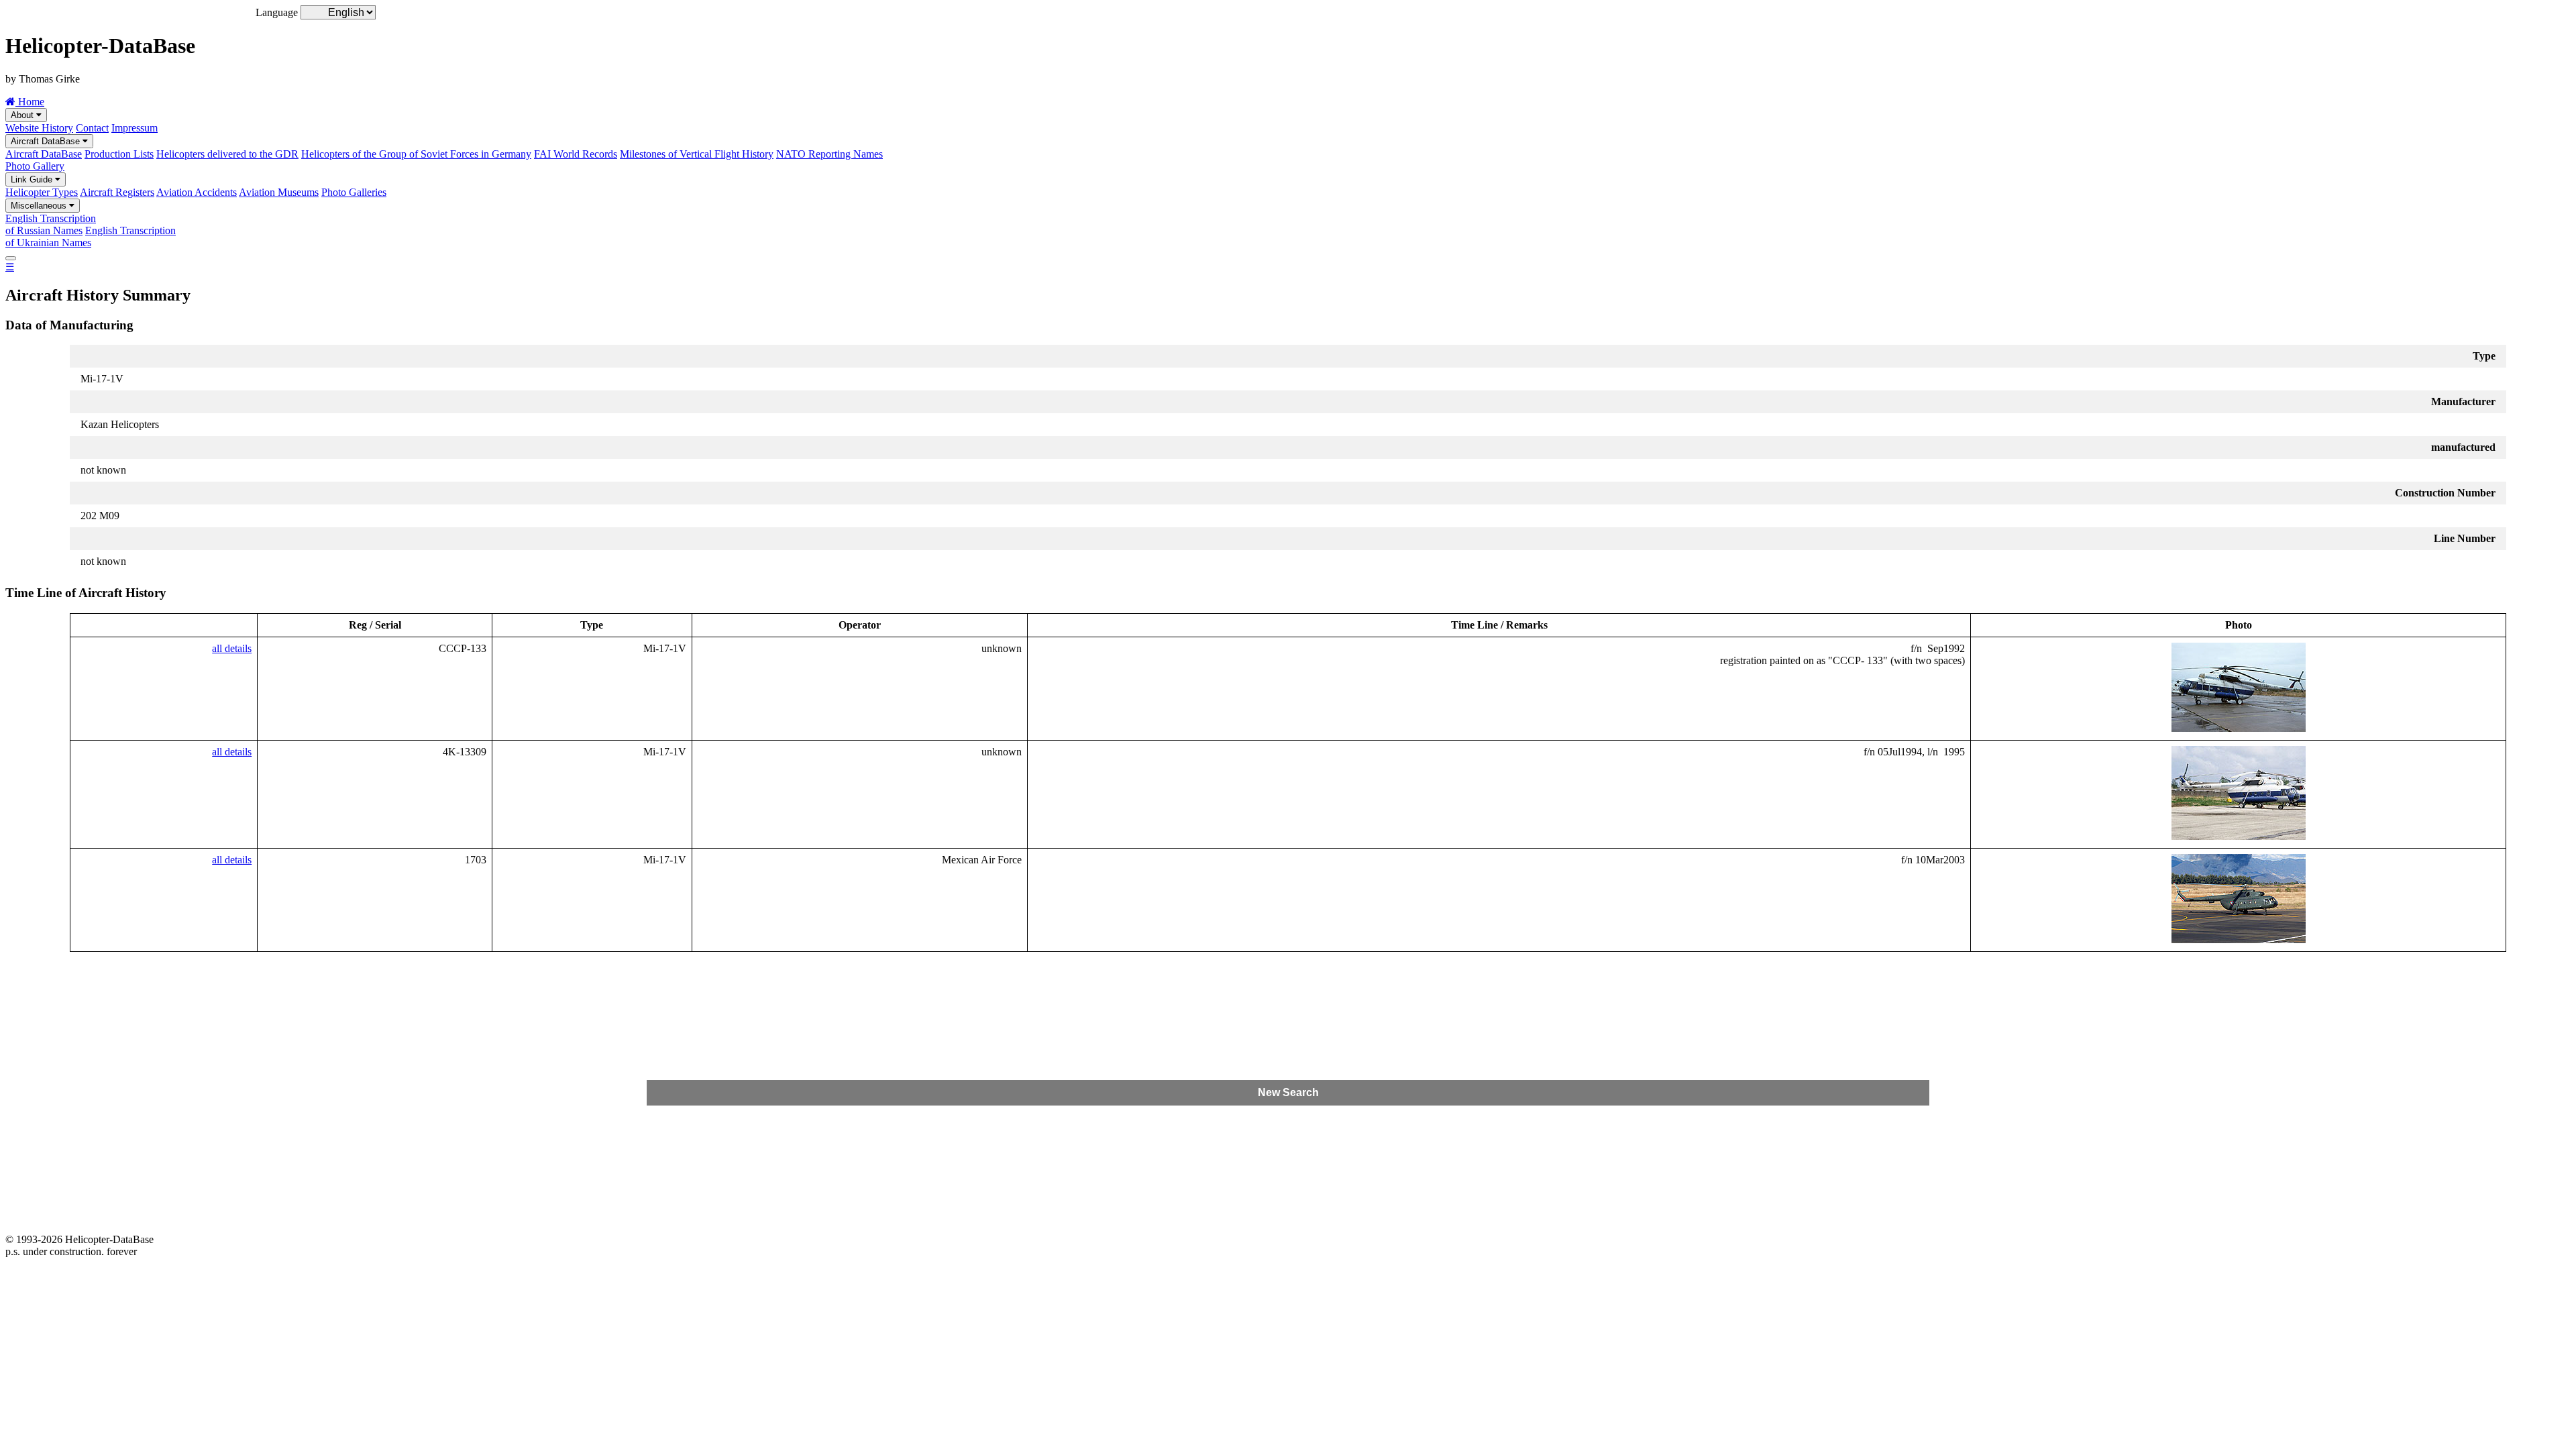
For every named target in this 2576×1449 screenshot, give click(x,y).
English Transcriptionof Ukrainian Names (91, 236)
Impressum (135, 128)
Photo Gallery (35, 166)
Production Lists (119, 154)
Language (277, 12)
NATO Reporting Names (829, 154)
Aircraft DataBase (47, 141)
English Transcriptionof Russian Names (51, 224)
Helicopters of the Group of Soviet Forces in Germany (416, 154)
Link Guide (33, 179)
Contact (92, 128)
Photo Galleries (354, 192)
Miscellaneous (40, 206)
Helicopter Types (42, 192)
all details (232, 648)
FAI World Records (576, 154)
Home (30, 102)
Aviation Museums (279, 192)
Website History (39, 128)
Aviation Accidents (197, 192)
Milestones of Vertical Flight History (697, 154)
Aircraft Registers (117, 192)
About (23, 115)
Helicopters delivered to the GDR (227, 154)
